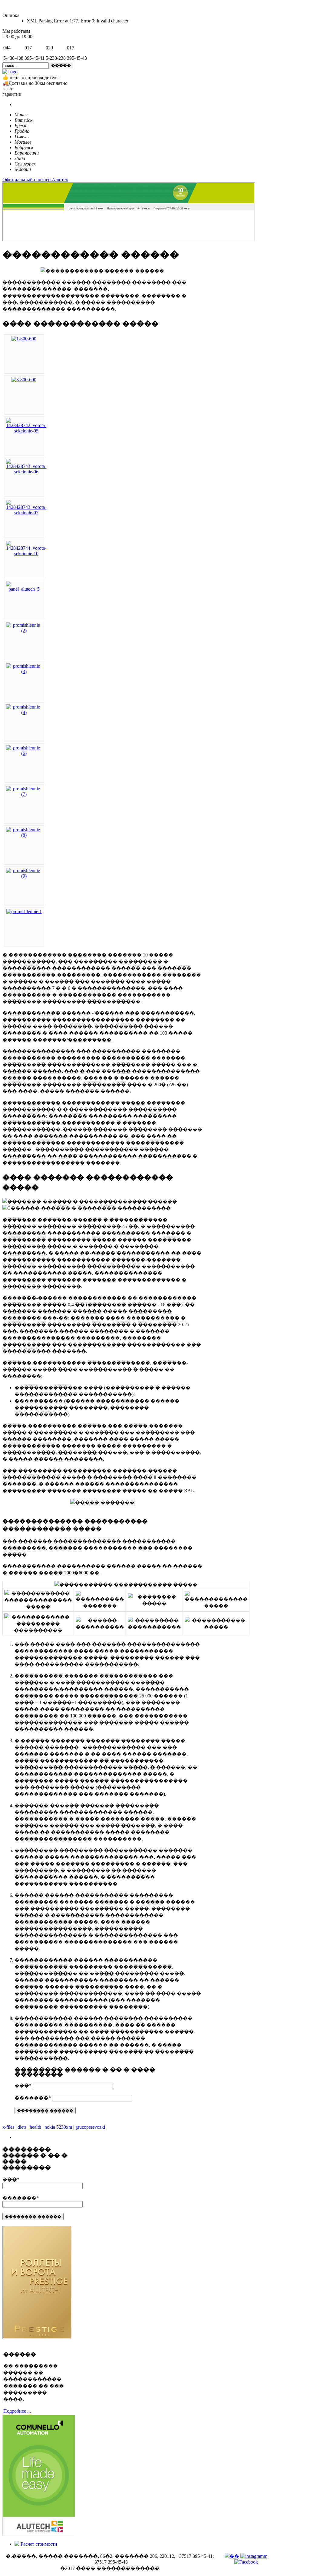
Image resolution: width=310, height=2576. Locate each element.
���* (23, 2085)
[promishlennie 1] (24, 911)
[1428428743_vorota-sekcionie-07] (26, 513)
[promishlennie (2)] (24, 631)
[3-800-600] (24, 380)
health (35, 2127)
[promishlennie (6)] (24, 753)
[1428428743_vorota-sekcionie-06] (26, 472)
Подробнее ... (17, 2411)
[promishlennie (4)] (24, 712)
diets (22, 2127)
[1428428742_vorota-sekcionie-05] (26, 431)
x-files (8, 2127)
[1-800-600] (24, 339)
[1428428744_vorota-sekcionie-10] (26, 554)
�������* (33, 2098)
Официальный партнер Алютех (35, 180)
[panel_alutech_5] (24, 589)
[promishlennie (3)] (24, 671)
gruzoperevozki (90, 2127)
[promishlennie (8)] (24, 835)
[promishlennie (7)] (24, 794)
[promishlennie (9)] (24, 876)
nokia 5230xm (58, 2127)
